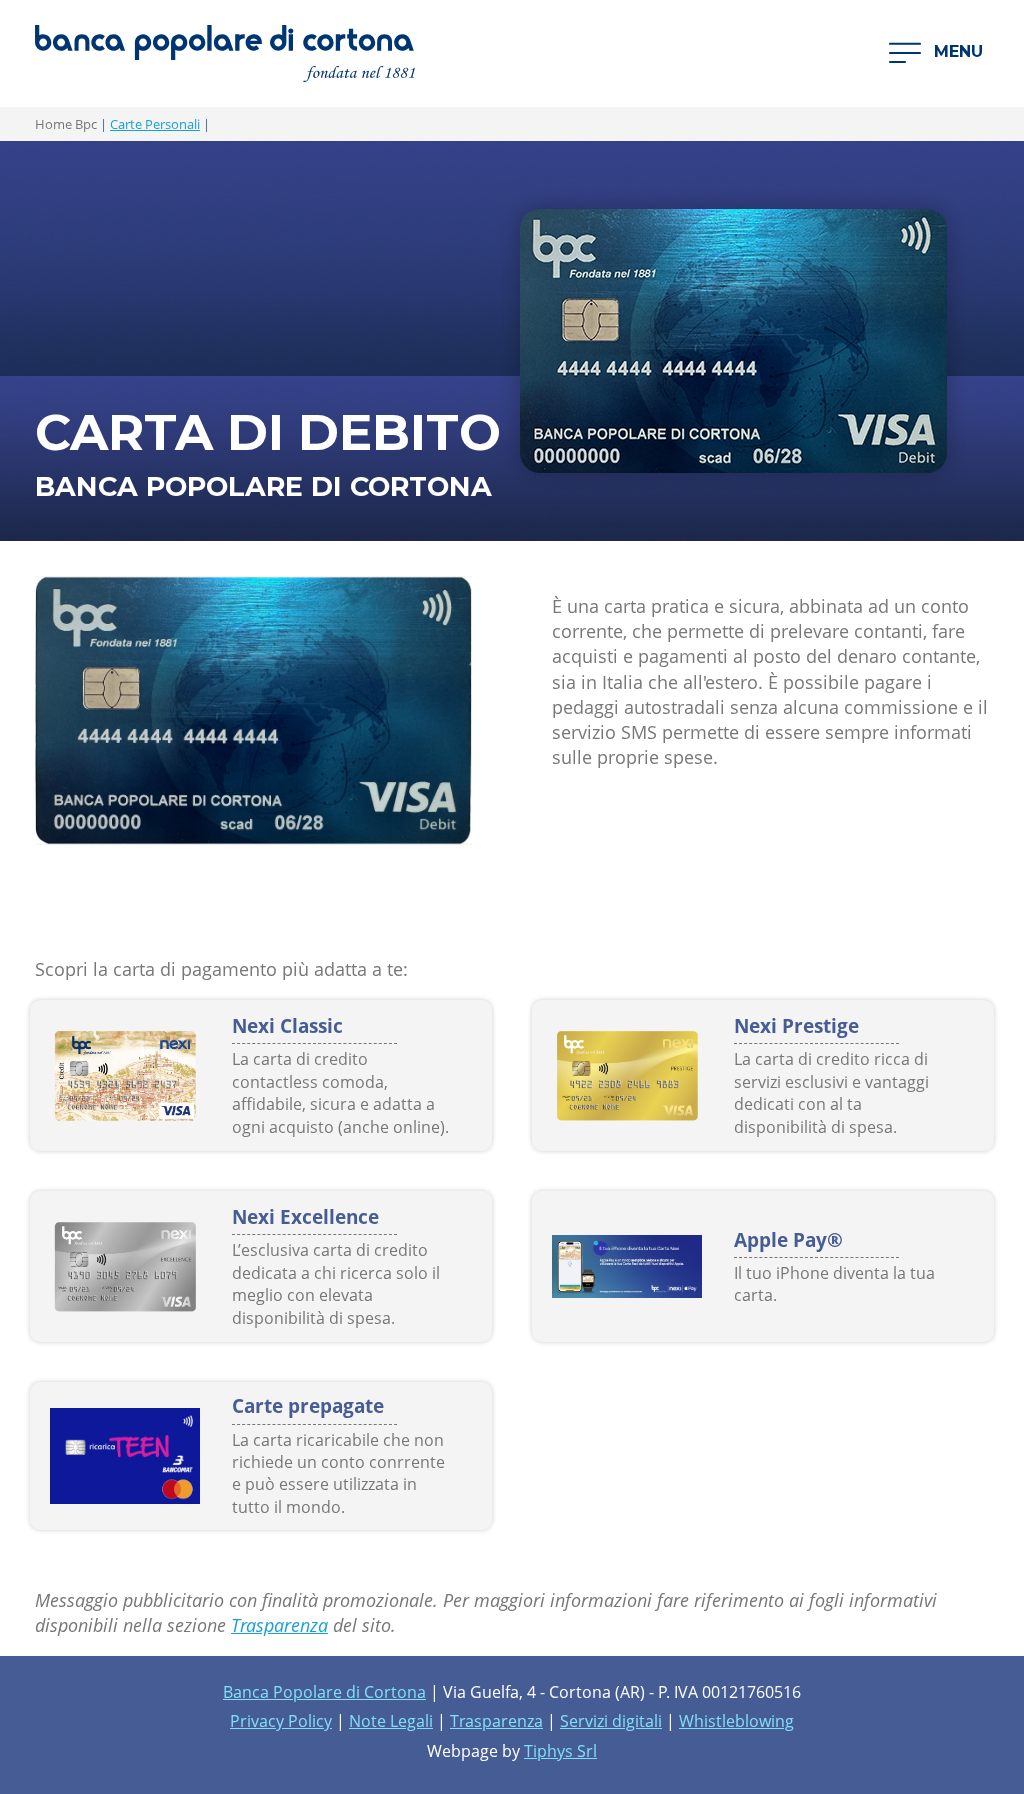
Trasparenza (279, 1625)
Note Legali (391, 1721)
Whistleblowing (736, 1721)
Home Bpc (66, 124)
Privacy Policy (281, 1721)
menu (956, 52)
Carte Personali (155, 124)
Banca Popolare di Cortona (324, 1692)
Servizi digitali (611, 1721)
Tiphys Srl (560, 1751)
